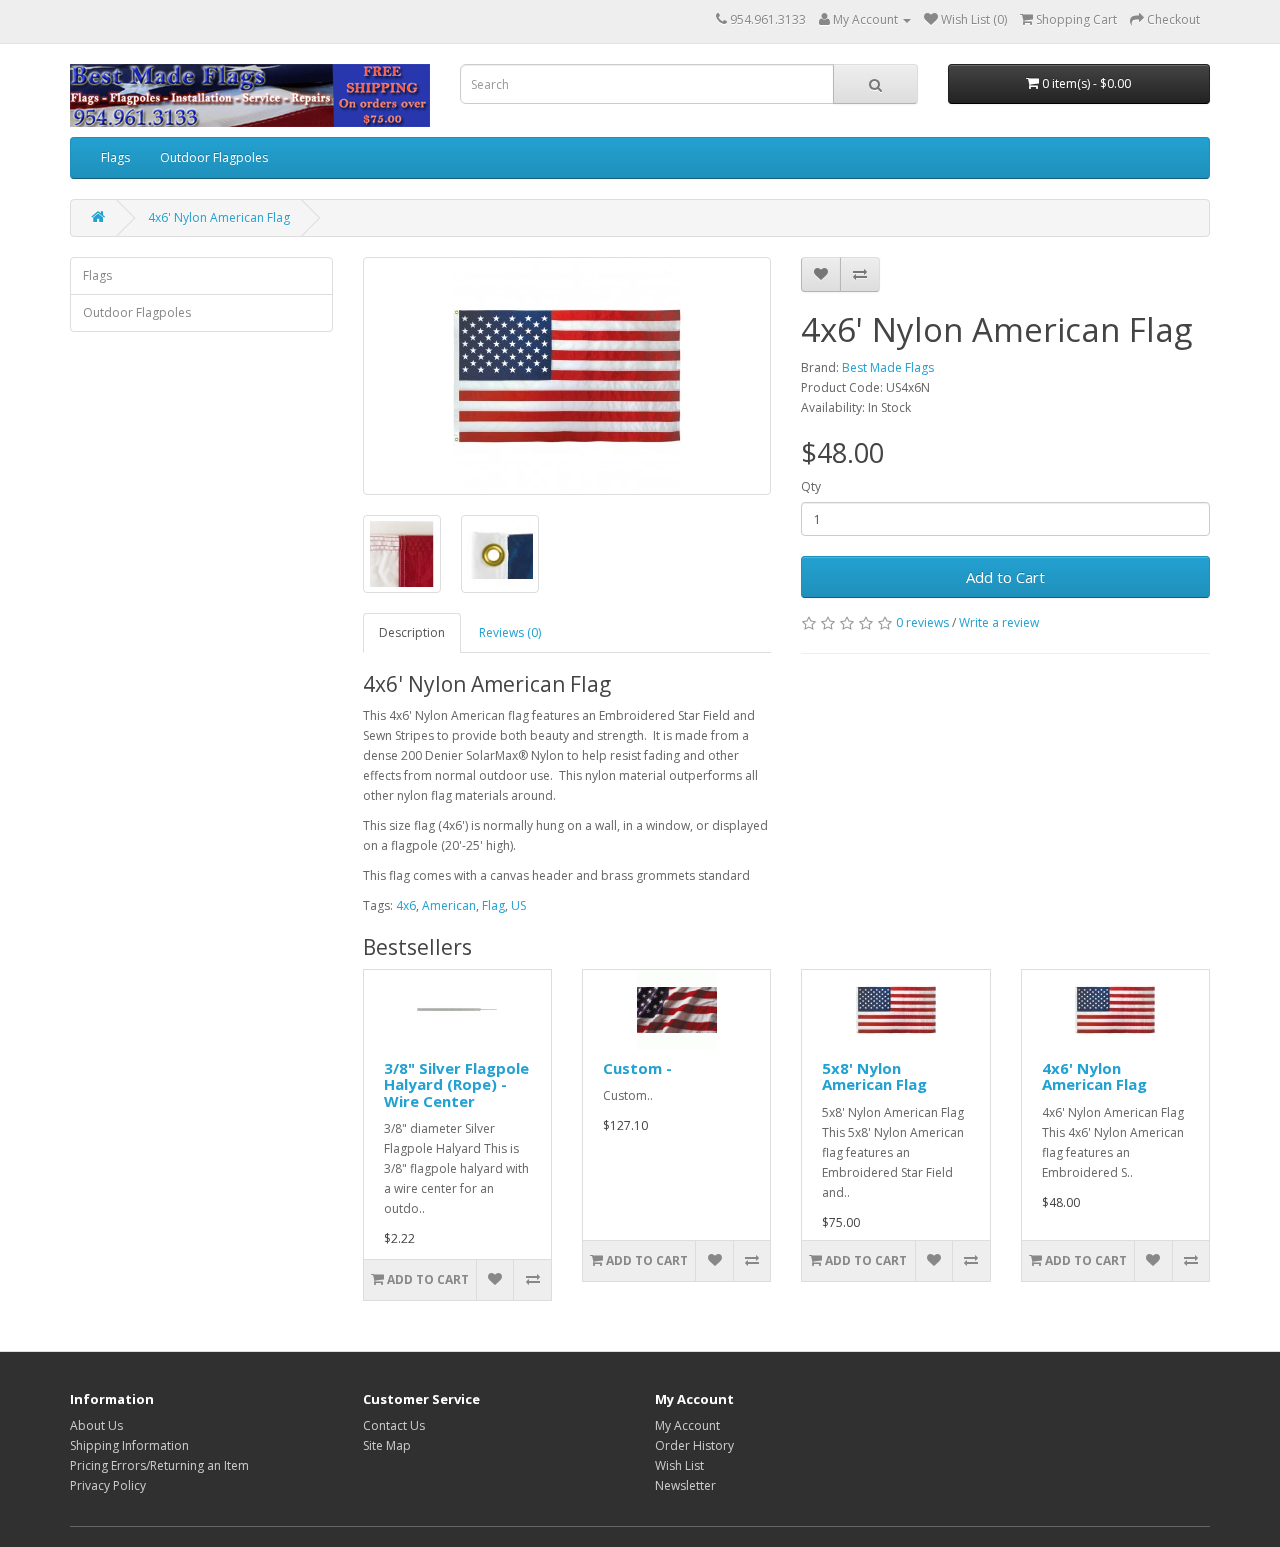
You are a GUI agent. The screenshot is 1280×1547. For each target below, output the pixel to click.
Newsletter (685, 1485)
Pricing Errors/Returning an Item (159, 1465)
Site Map (387, 1445)
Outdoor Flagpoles (214, 157)
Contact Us (394, 1425)
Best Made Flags (888, 367)
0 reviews (922, 622)
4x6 (406, 905)
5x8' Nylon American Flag (874, 1076)
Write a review (999, 622)
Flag (493, 905)
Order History (694, 1445)
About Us (96, 1425)
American (449, 905)
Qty (811, 486)
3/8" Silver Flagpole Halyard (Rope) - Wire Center (456, 1084)
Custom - (637, 1068)
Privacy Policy (108, 1485)
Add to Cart (1005, 577)
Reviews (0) (510, 632)
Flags (115, 157)
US (518, 905)
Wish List (679, 1465)
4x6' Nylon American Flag (219, 217)
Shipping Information (129, 1445)
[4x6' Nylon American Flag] (567, 376)
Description (412, 632)
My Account (687, 1425)
